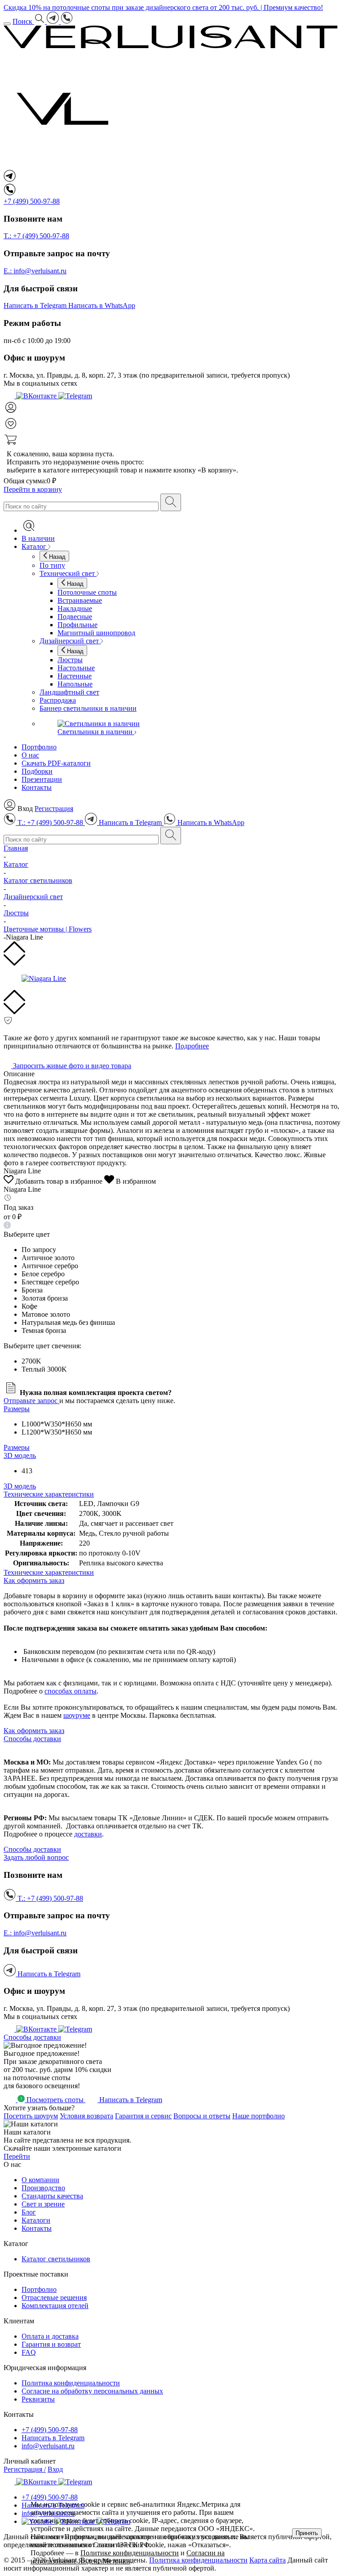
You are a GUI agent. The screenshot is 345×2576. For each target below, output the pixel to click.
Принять (307, 2533)
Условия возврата (86, 2116)
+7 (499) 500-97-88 (50, 2430)
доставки (88, 1834)
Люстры (70, 660)
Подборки (37, 771)
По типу (52, 565)
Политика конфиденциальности (71, 2383)
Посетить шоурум (31, 2116)
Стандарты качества (52, 2196)
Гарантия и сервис (143, 2116)
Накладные (75, 608)
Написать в (35, 305)
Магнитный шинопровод (96, 633)
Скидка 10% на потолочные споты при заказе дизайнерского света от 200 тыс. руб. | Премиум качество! (163, 7)
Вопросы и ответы (202, 2116)
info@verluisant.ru (48, 2446)
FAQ (29, 2352)
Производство (43, 2188)
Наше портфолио (259, 2116)
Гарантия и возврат (51, 2344)
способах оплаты (71, 1691)
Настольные (76, 668)
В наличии (38, 538)
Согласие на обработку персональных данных (92, 2391)
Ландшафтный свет (69, 692)
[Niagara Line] (172, 979)
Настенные (75, 676)
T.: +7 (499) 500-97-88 (36, 236)
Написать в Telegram (53, 2438)
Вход (55, 2469)
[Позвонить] (67, 21)
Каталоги (36, 2220)
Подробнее (192, 1046)
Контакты (37, 787)
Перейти (17, 2156)
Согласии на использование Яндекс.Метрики (128, 2557)
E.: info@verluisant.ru (35, 271)
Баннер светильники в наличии (88, 708)
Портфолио (39, 747)
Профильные (77, 625)
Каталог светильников (56, 2259)
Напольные (75, 684)
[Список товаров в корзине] (172, 441)
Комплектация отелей (55, 2306)
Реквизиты (38, 2399)
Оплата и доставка (50, 2336)
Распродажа (58, 700)
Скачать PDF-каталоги (56, 763)
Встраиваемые (80, 600)
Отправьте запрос (31, 1401)
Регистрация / (25, 2469)
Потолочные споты (87, 592)
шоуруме (77, 1715)
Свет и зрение (43, 2204)
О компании (40, 2180)
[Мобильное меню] (7, 24)
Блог (29, 2212)
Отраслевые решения (54, 2297)
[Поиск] (171, 502)
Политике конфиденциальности (130, 2553)
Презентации (42, 779)
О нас (30, 755)
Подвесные (75, 617)
